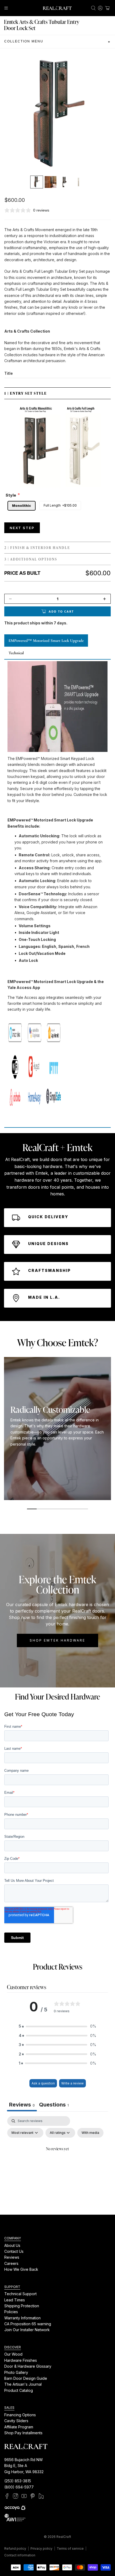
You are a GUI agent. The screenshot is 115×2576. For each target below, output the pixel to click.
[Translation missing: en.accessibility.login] (100, 8)
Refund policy (15, 2548)
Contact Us (14, 2251)
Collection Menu (57, 42)
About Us (12, 2245)
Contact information (20, 2555)
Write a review (72, 2083)
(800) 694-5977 (19, 2487)
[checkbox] (90, 2133)
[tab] (54, 2105)
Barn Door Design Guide (26, 2378)
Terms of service (70, 2548)
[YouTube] (24, 2496)
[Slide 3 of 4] (64, 182)
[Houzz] (41, 2496)
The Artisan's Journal (23, 2384)
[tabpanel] (57, 2161)
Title (9, 373)
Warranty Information (22, 2318)
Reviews (12, 2257)
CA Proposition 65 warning (28, 2324)
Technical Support (20, 2294)
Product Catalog (19, 2390)
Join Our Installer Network (27, 2330)
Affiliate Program (19, 2427)
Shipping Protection (22, 2306)
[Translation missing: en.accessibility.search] (93, 8)
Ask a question (43, 2083)
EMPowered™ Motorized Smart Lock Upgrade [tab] (46, 641)
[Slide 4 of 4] (78, 182)
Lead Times (15, 2300)
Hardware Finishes (21, 2360)
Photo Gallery (16, 2372)
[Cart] (107, 8)
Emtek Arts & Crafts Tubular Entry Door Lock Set (42, 25)
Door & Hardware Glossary (28, 2366)
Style (11, 495)
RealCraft (64, 2537)
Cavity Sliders (16, 2421)
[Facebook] (7, 2496)
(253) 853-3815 (18, 2481)
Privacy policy (41, 2548)
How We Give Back (21, 2270)
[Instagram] (16, 2496)
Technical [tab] (16, 653)
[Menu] (6, 8)
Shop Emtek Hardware (57, 1640)
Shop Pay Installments (23, 2433)
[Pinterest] (33, 2496)
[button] (57, 2026)
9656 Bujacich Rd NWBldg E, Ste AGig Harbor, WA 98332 (24, 2466)
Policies (11, 2312)
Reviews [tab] (22, 2105)
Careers (11, 2263)
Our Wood (13, 2354)
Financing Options (20, 2415)
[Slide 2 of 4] (51, 182)
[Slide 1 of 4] (37, 182)
